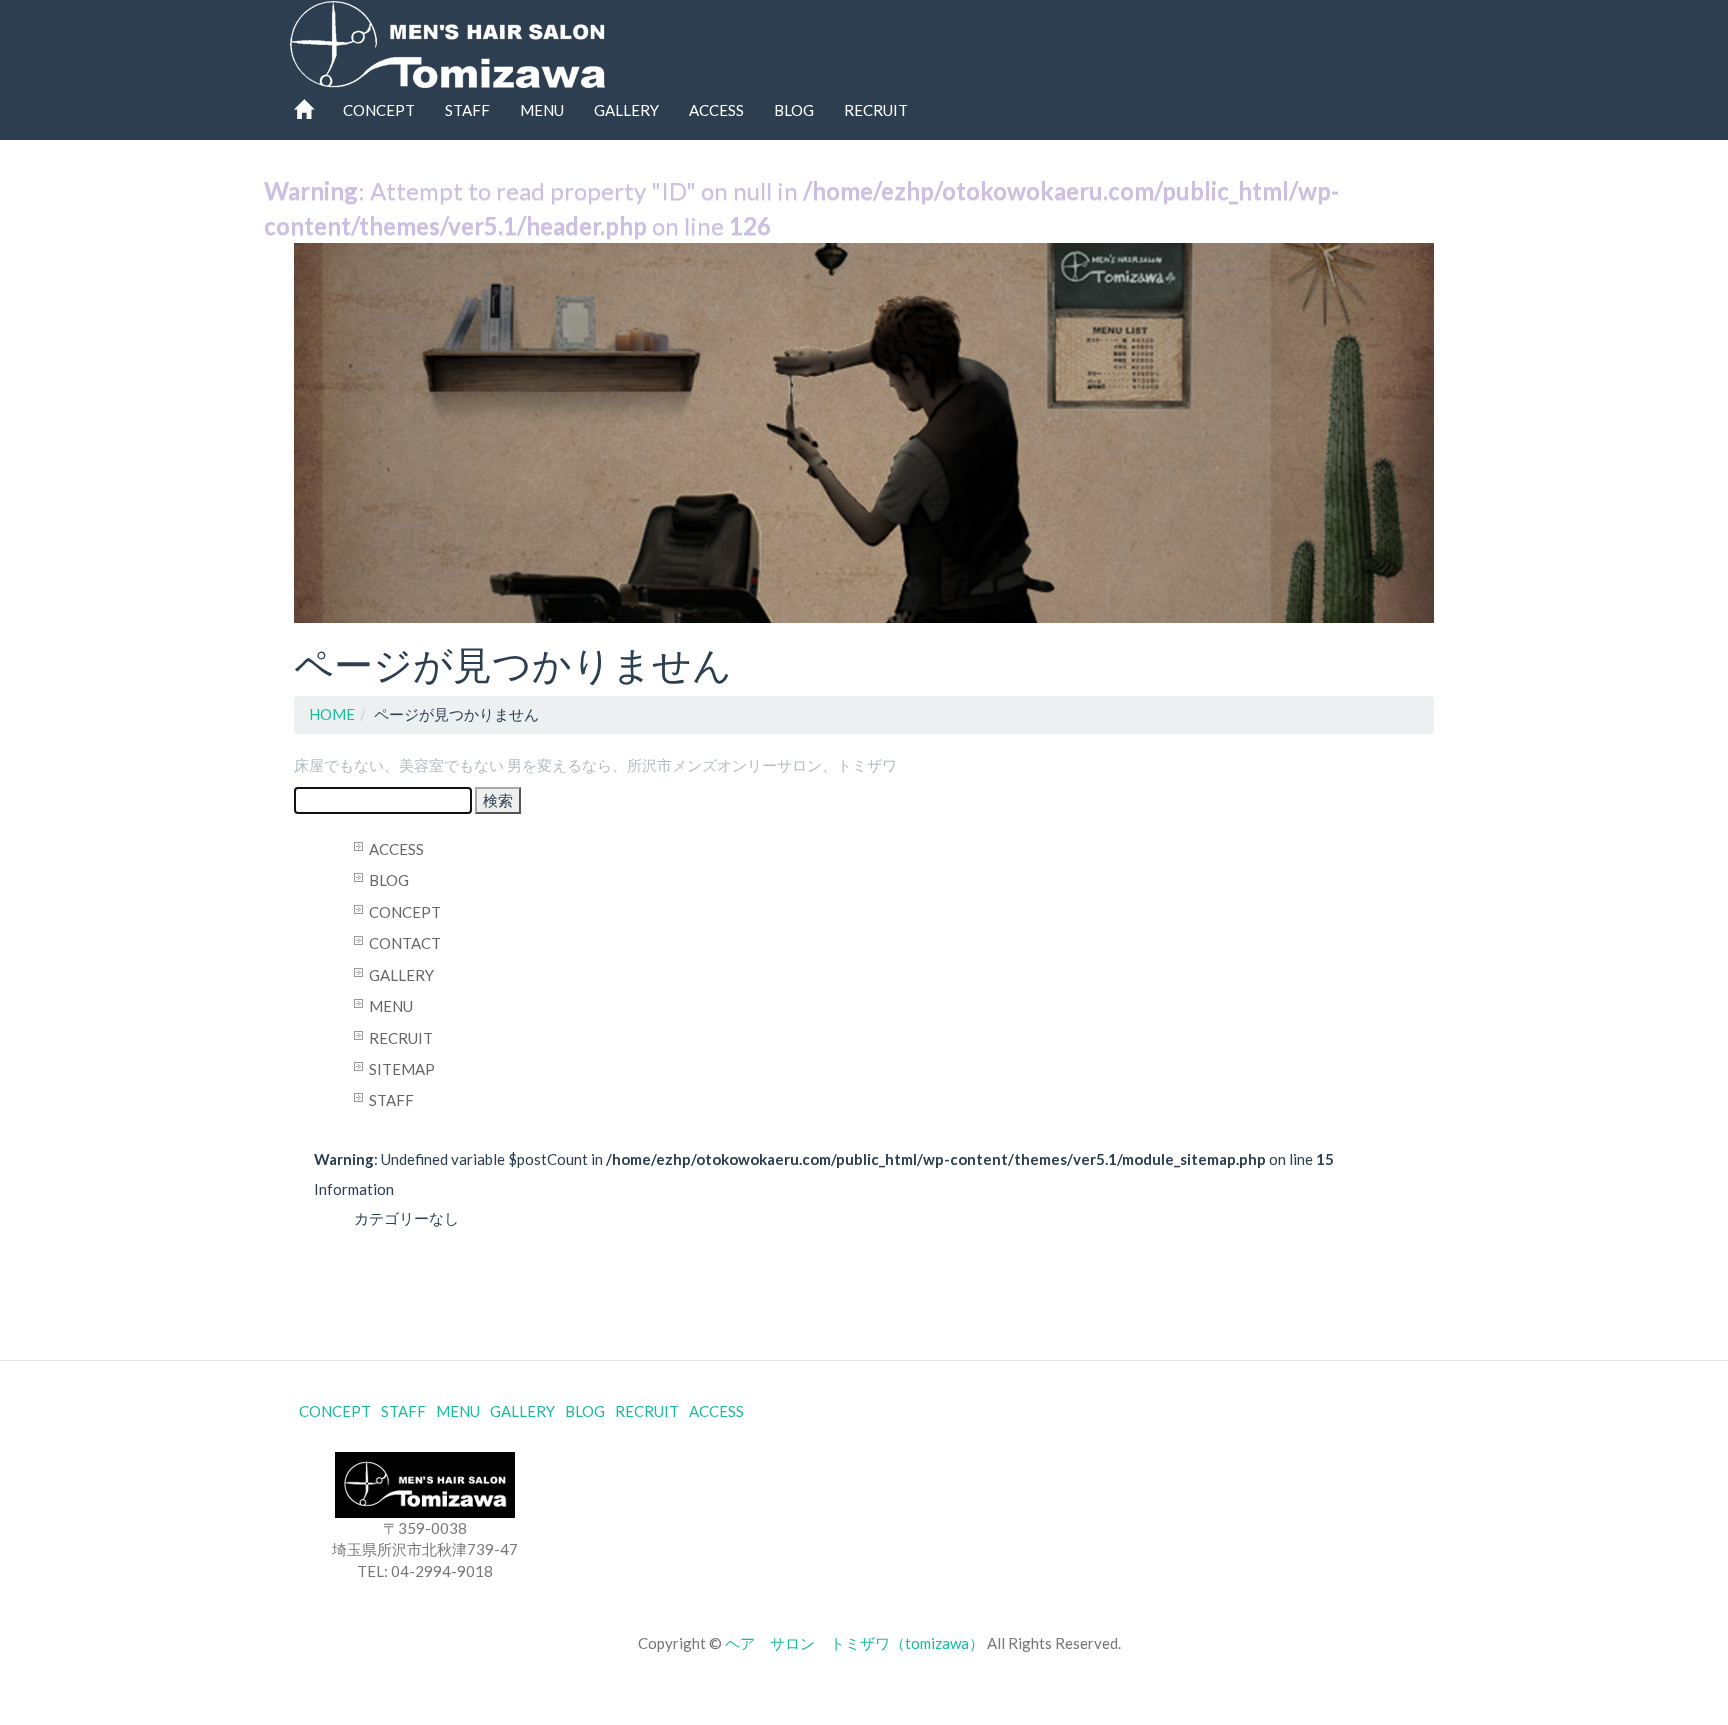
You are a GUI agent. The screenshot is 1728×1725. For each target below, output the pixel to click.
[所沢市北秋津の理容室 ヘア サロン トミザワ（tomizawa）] (447, 40)
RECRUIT (876, 110)
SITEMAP (402, 1069)
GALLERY (626, 110)
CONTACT (405, 943)
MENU (542, 110)
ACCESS (716, 110)
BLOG (794, 110)
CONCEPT (379, 110)
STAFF (467, 110)
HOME (332, 714)
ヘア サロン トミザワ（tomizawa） (854, 1643)
